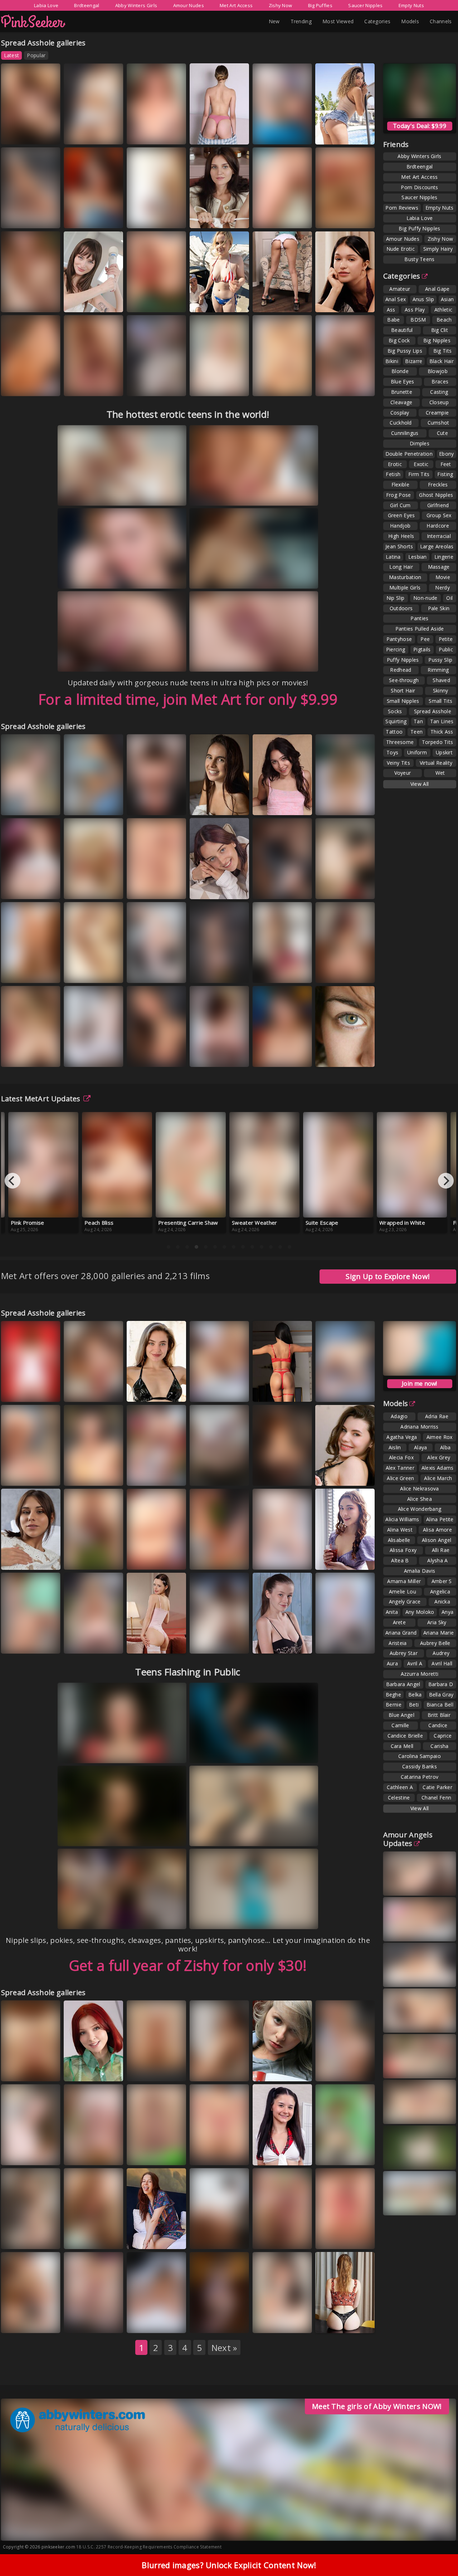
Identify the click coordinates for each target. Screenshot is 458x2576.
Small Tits (440, 701)
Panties (419, 618)
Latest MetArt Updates (41, 1099)
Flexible (400, 484)
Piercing (396, 649)
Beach (444, 320)
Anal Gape (437, 289)
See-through (404, 680)
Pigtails (422, 649)
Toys (392, 752)
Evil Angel (273, 2322)
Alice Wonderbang (420, 1509)
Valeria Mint (22, 798)
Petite (446, 639)
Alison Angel (437, 1540)
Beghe (394, 1695)
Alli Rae (441, 1550)
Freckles (438, 484)
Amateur (400, 289)
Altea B (400, 1560)
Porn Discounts (419, 187)
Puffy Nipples (403, 660)
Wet (440, 773)
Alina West (400, 1530)
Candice (438, 1725)
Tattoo (394, 732)
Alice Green (400, 1478)
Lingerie (444, 557)
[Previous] (13, 1181)
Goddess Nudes (217, 804)
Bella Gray (441, 1695)
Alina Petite (440, 1519)
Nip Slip (395, 598)
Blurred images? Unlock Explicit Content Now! (229, 2565)
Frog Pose (399, 495)
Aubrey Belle (435, 1643)
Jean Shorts (399, 546)
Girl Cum (400, 505)
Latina (393, 557)
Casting (439, 392)
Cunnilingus (405, 433)
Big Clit (440, 330)
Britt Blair (439, 1715)
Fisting (445, 474)
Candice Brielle (405, 1736)
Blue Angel (401, 1715)
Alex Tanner (400, 1468)
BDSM (418, 320)
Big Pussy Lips (405, 351)
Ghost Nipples (436, 495)
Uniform (417, 752)
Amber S (442, 1581)
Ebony (447, 454)
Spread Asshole (433, 711)
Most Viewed (338, 21)
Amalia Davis (420, 1571)
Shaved (441, 680)
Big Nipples (437, 340)
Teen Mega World (30, 1475)
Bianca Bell (440, 1705)
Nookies (83, 1391)
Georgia (270, 1056)
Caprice (443, 1736)
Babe (393, 320)
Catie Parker (437, 1787)
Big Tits (442, 351)
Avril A (415, 1663)
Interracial (439, 536)
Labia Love (46, 5)
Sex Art (81, 134)
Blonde (400, 371)
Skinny (441, 690)
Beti (414, 1705)
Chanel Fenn (436, 1798)
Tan (418, 721)
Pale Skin (439, 608)
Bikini (392, 361)
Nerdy (442, 587)
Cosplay (400, 413)
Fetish (393, 474)
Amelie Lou (403, 1591)
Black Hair (442, 361)
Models (410, 21)
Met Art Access (236, 5)
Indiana (18, 2154)
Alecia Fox (401, 1457)
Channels (441, 21)
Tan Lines (442, 721)
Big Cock (399, 340)
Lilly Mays (146, 2148)
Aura (329, 374)
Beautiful (402, 330)
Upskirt (444, 752)
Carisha (439, 1746)
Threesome (400, 742)
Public (446, 649)
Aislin (395, 1447)
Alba (445, 1447)
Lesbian (418, 557)
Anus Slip (423, 299)
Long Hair (401, 567)
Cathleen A (400, 1787)
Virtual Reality (436, 763)
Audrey (441, 1653)
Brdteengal (87, 5)
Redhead (401, 670)
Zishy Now (281, 5)
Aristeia (398, 1643)
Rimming (438, 670)
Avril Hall (442, 1663)
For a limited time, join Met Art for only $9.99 (188, 699)
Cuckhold (401, 423)
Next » (224, 2348)
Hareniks (333, 2070)
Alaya (421, 1447)
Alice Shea (420, 1499)
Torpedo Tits (438, 742)
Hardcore (438, 526)
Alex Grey (439, 1457)
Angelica (440, 1591)
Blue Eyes (403, 381)
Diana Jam (83, 127)
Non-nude (425, 598)
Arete (399, 1622)
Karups (82, 301)
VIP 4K (206, 301)
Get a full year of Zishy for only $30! (188, 1965)
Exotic (421, 464)
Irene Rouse (148, 2316)
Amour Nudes (189, 5)
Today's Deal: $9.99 (420, 126)
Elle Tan (332, 1643)
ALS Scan (272, 301)
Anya (447, 1612)
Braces (440, 381)
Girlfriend (438, 505)
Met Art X (335, 301)
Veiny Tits (398, 763)
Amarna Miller (404, 1581)
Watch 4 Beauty (342, 134)
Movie (443, 577)
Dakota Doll (148, 1636)
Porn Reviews (402, 208)
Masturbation (405, 577)
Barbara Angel (403, 1684)
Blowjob (438, 371)
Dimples (420, 443)
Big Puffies (320, 5)
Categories (377, 21)
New (274, 21)
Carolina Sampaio (420, 1756)
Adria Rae (437, 1416)
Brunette (402, 392)
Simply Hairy (438, 249)
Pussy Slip (440, 660)
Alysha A (437, 1560)
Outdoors (401, 608)
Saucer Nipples (365, 5)
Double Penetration (409, 454)
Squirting (396, 721)
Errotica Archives (29, 1056)
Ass (391, 310)
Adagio (399, 1416)
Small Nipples (403, 701)
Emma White (23, 2232)
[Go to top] (439, 2553)
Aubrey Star (404, 1653)
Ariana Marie (439, 1633)
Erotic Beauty (151, 1559)
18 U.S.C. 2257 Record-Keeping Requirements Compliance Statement (149, 2547)
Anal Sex (396, 299)
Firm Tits (419, 474)
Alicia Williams (402, 1519)
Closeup (439, 402)
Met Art (208, 218)
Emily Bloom (274, 1636)
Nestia (268, 972)
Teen (416, 732)
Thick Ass (442, 732)
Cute (442, 433)
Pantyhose (399, 639)
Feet (446, 464)
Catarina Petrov (420, 1777)
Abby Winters (88, 888)
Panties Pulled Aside (420, 629)
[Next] (446, 1181)
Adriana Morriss (420, 1427)
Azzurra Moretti (420, 1674)
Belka (415, 1695)
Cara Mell (402, 1746)
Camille (400, 1725)
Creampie (437, 413)
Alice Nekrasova (420, 1488)
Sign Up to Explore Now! (388, 1276)
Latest (12, 55)
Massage (439, 567)
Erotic (395, 464)
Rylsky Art (210, 1643)
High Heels (401, 536)
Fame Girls (22, 218)
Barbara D (441, 1684)
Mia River (271, 798)
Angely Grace (87, 211)
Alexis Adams (438, 1468)
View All (420, 784)
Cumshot (438, 423)
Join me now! (420, 1384)
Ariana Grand (401, 1633)
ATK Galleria (150, 804)
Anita (392, 1612)
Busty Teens (419, 259)
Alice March (438, 1478)
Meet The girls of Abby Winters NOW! (377, 2406)
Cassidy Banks (420, 1766)
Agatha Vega (402, 1437)
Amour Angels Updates (408, 1839)
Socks (395, 711)
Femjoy (294, 972)
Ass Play (415, 310)
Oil (449, 598)
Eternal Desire (89, 218)
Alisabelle (399, 1540)
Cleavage (401, 402)
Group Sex (439, 515)
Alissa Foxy (403, 1550)
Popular (36, 55)
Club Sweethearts (155, 301)
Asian (447, 299)
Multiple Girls (405, 587)
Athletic (443, 310)
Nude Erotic (401, 249)
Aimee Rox (440, 1437)
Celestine (399, 1798)
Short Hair (403, 690)
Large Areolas (437, 546)
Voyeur (403, 773)
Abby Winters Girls (136, 5)
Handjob (400, 526)
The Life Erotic (152, 218)
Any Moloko (420, 1612)
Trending (301, 21)
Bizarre (414, 361)
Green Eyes (401, 515)
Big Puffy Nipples (419, 228)
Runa (204, 888)
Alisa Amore (437, 1530)
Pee (425, 639)
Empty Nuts (411, 5)
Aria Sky (437, 1622)
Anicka (442, 1602)
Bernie (394, 1705)
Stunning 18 (149, 385)
